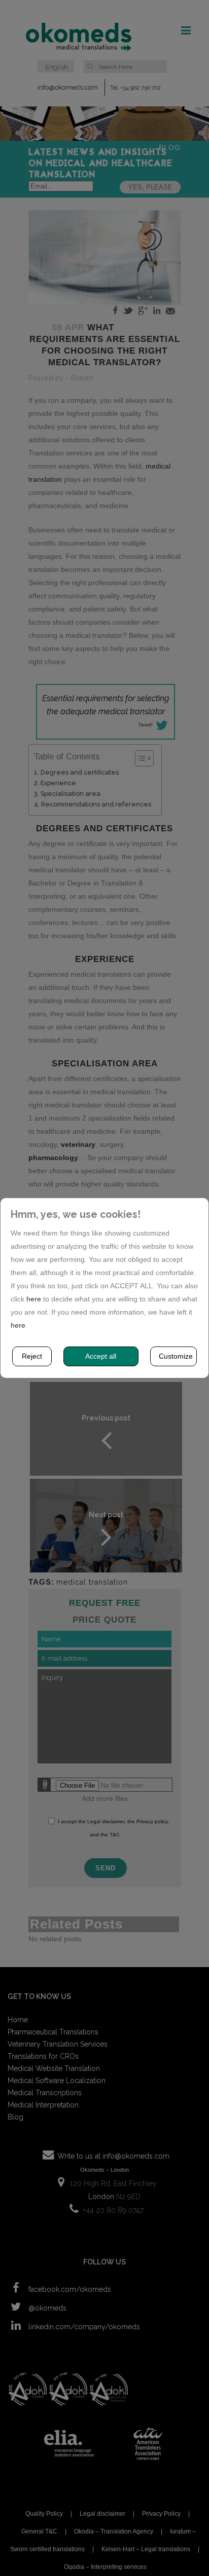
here (34, 1299)
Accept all (101, 1356)
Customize (176, 1356)
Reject (32, 1356)
